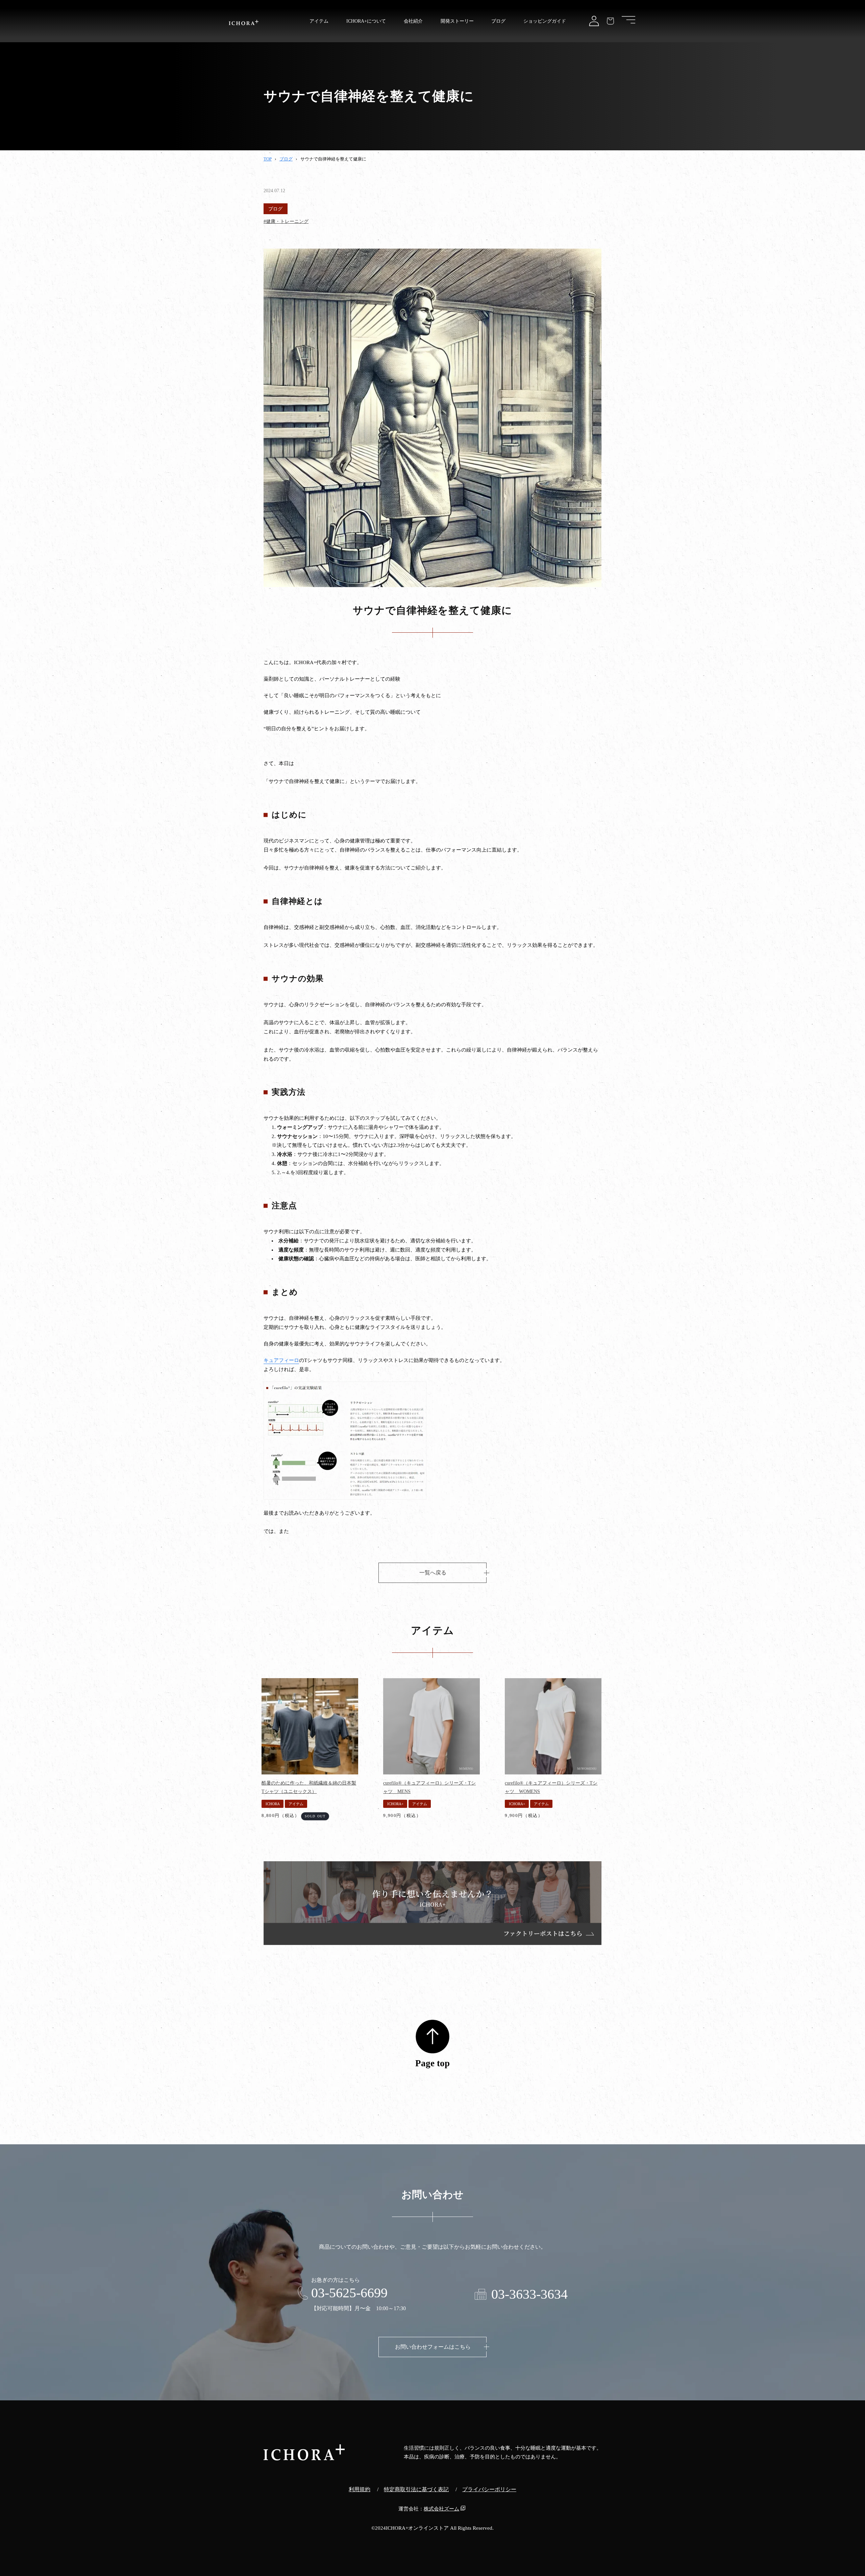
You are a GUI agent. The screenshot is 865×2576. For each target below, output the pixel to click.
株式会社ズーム (441, 2509)
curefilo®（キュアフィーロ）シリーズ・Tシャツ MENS (429, 1787)
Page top (432, 2063)
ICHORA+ (395, 1804)
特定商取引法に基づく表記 (416, 2489)
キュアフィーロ (281, 1360)
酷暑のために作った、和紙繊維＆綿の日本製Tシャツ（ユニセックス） (309, 1787)
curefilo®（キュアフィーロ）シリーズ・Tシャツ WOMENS (551, 1787)
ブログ (286, 159)
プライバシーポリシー (489, 2489)
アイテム (296, 1804)
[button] (628, 20)
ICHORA (273, 1804)
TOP (268, 159)
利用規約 (360, 2489)
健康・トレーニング (287, 221)
